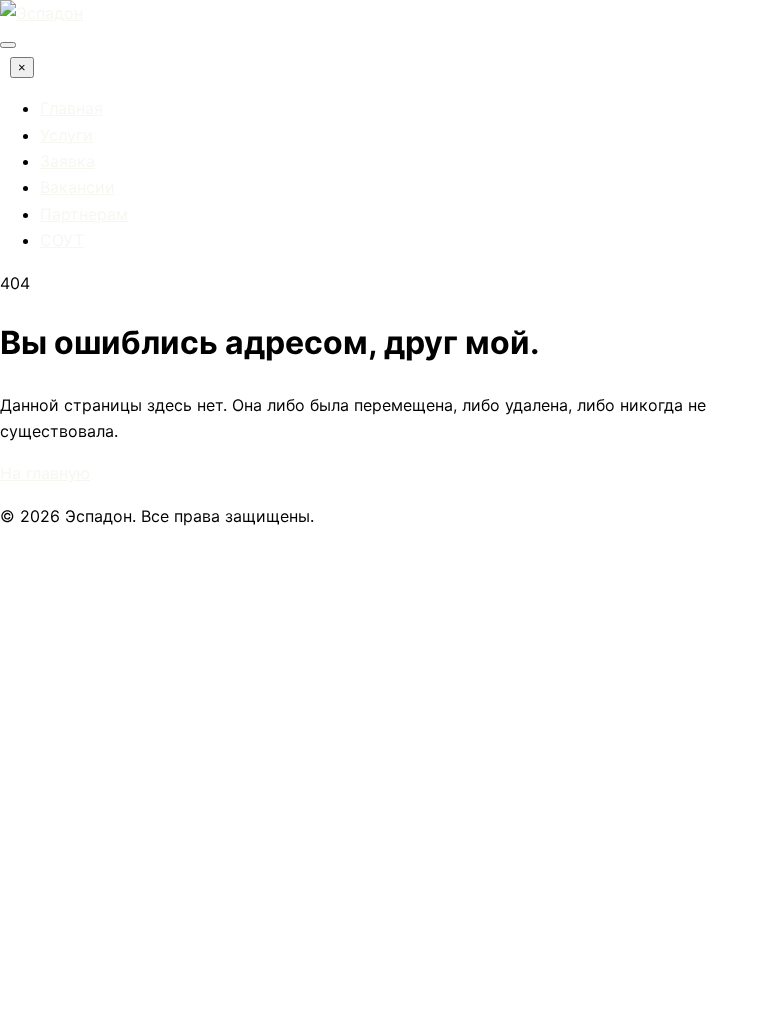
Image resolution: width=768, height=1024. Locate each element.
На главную (45, 473)
